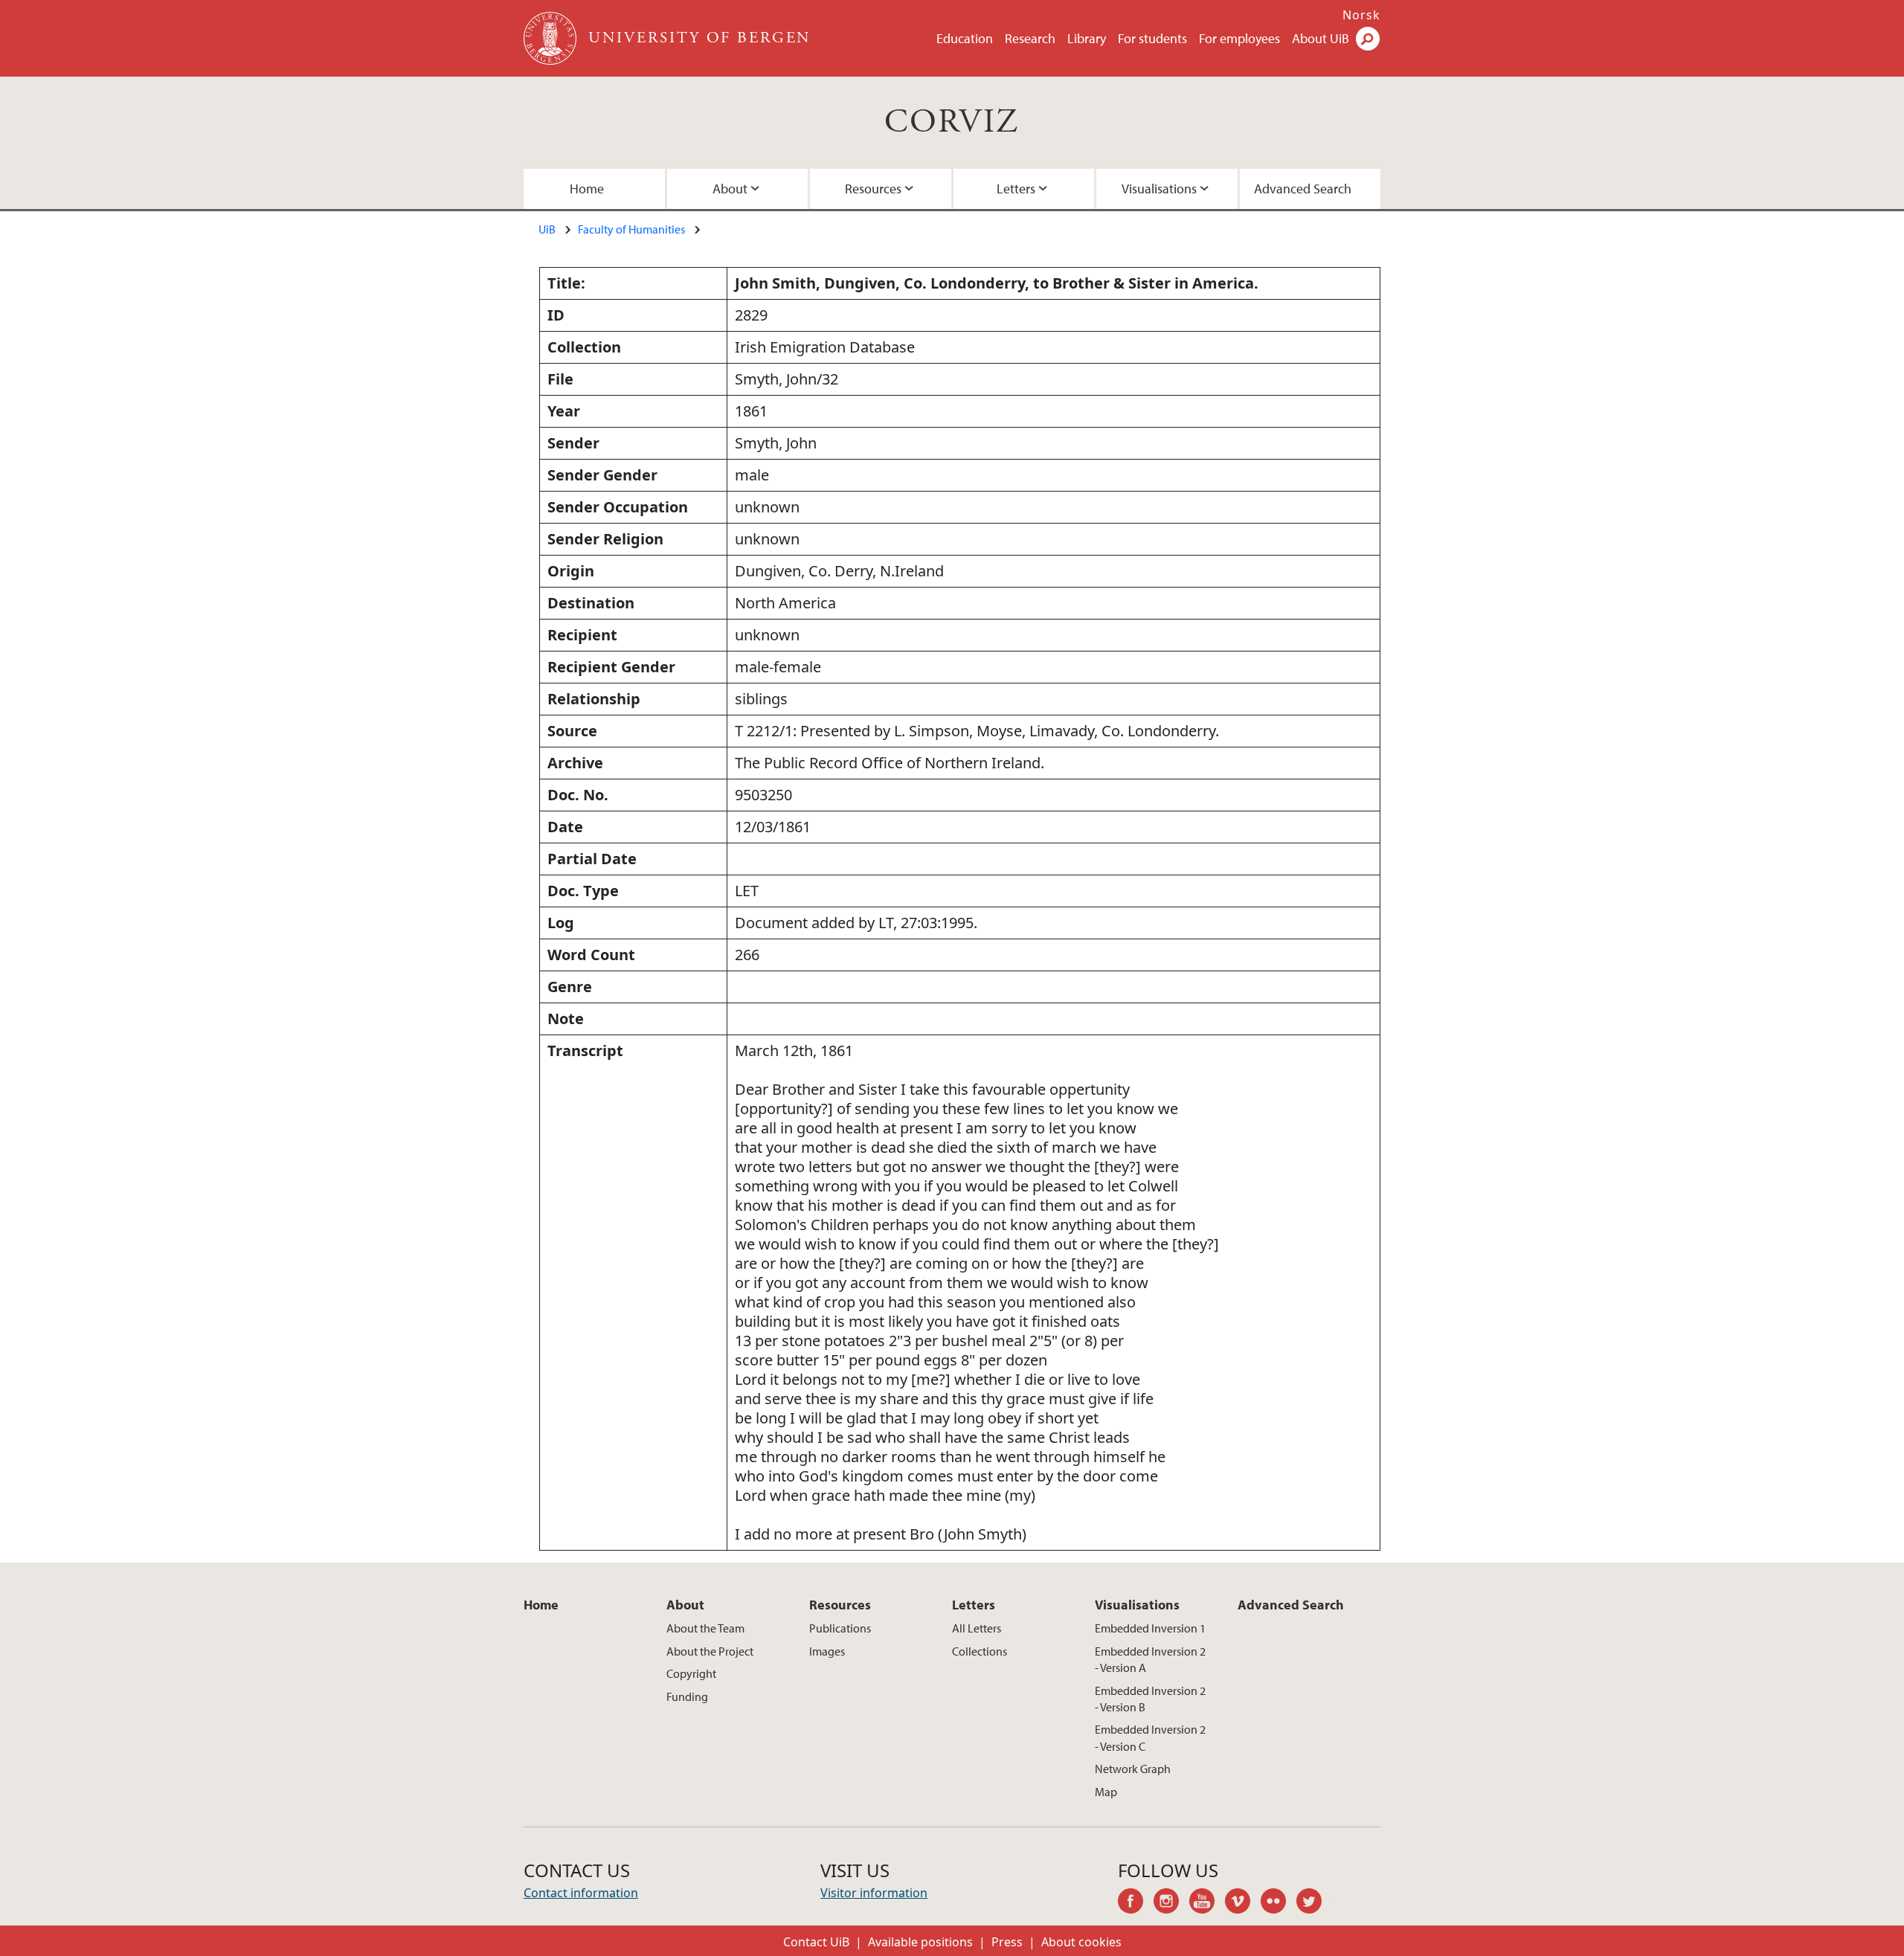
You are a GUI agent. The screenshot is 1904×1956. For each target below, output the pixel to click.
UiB (547, 229)
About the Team (705, 1628)
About (730, 189)
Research (1030, 38)
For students (1152, 38)
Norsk (1361, 15)
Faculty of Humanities (631, 229)
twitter (1314, 1903)
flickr (1279, 1903)
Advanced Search (1303, 189)
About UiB (1321, 38)
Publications (840, 1628)
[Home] (551, 38)
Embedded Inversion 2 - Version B (1150, 1699)
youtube (1207, 1903)
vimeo (1243, 1903)
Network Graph (1133, 1769)
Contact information (581, 1893)
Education (965, 38)
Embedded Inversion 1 (1150, 1628)
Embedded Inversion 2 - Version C (1150, 1737)
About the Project (710, 1651)
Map (1106, 1792)
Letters (1016, 189)
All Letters (977, 1628)
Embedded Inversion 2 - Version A (1150, 1659)
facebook (1136, 1903)
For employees (1239, 38)
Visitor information (874, 1893)
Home (587, 189)
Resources (873, 189)
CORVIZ (952, 122)
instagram (1171, 1903)
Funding (687, 1696)
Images (827, 1651)
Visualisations (1159, 189)
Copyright (691, 1673)
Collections (980, 1651)
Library (1087, 38)
